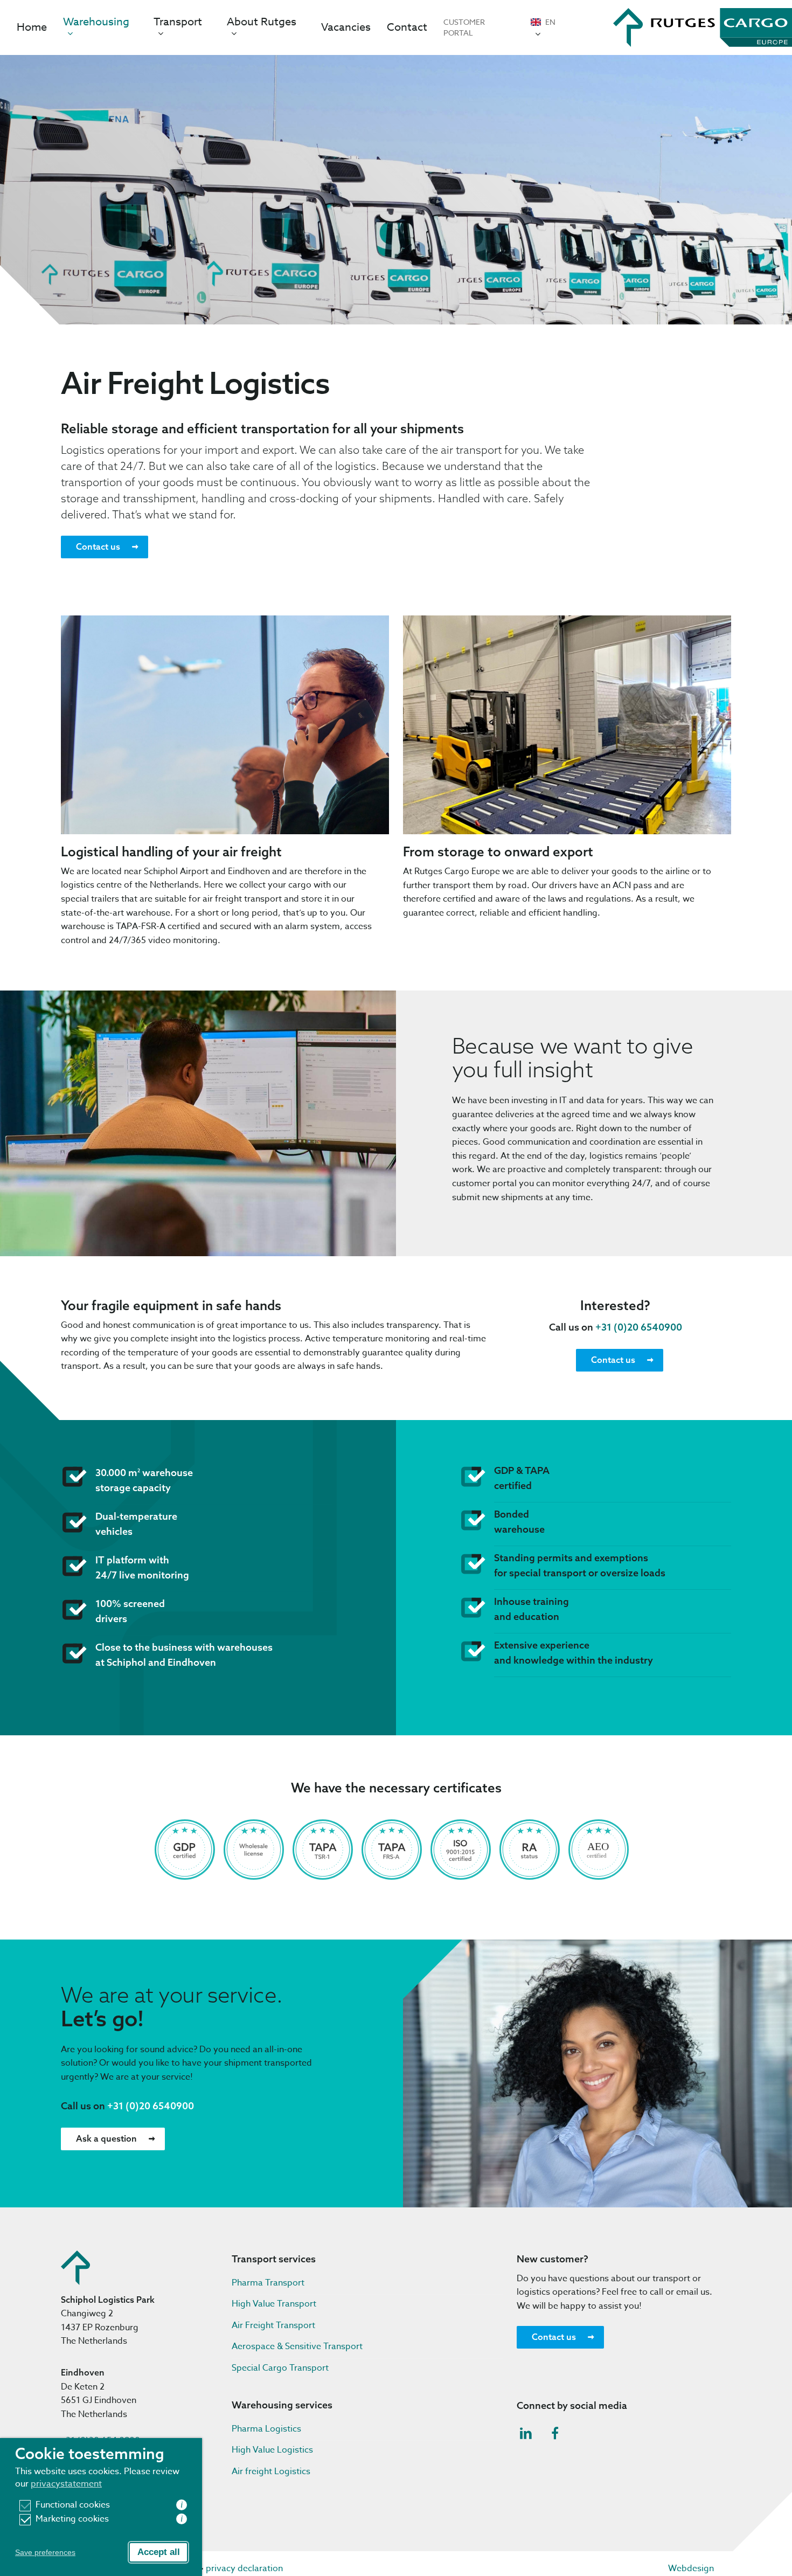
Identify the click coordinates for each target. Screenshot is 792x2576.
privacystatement (66, 2484)
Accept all (159, 2552)
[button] (105, 547)
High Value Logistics (272, 2450)
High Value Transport (274, 2304)
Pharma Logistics (266, 2429)
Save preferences (45, 2552)
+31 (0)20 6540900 (639, 1327)
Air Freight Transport (273, 2325)
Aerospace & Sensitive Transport (297, 2346)
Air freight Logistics (271, 2471)
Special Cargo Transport (280, 2368)
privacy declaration (244, 2568)
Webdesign (691, 2568)
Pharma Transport (268, 2283)
